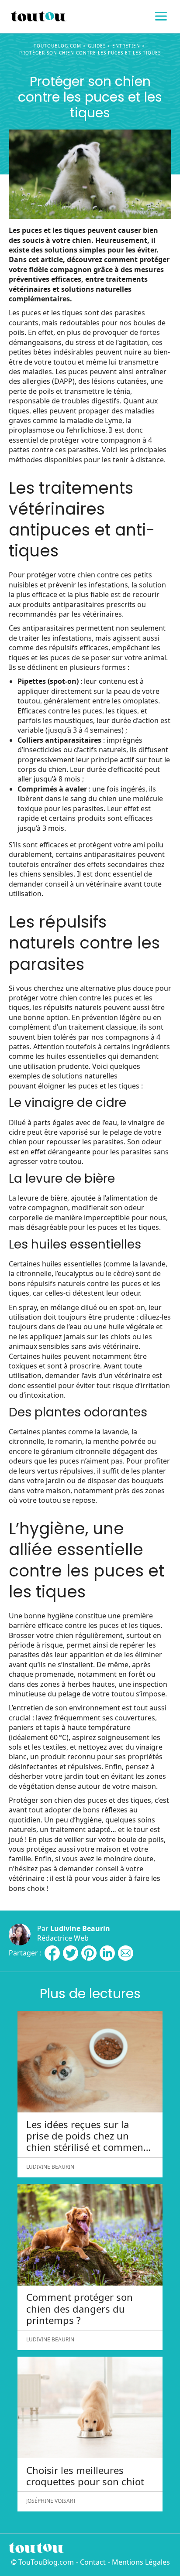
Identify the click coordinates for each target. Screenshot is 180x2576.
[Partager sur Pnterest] (89, 1953)
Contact (93, 2562)
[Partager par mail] (126, 1953)
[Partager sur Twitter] (71, 1953)
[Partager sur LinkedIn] (107, 1953)
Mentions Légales (141, 2562)
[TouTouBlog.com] (90, 17)
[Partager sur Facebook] (52, 1953)
